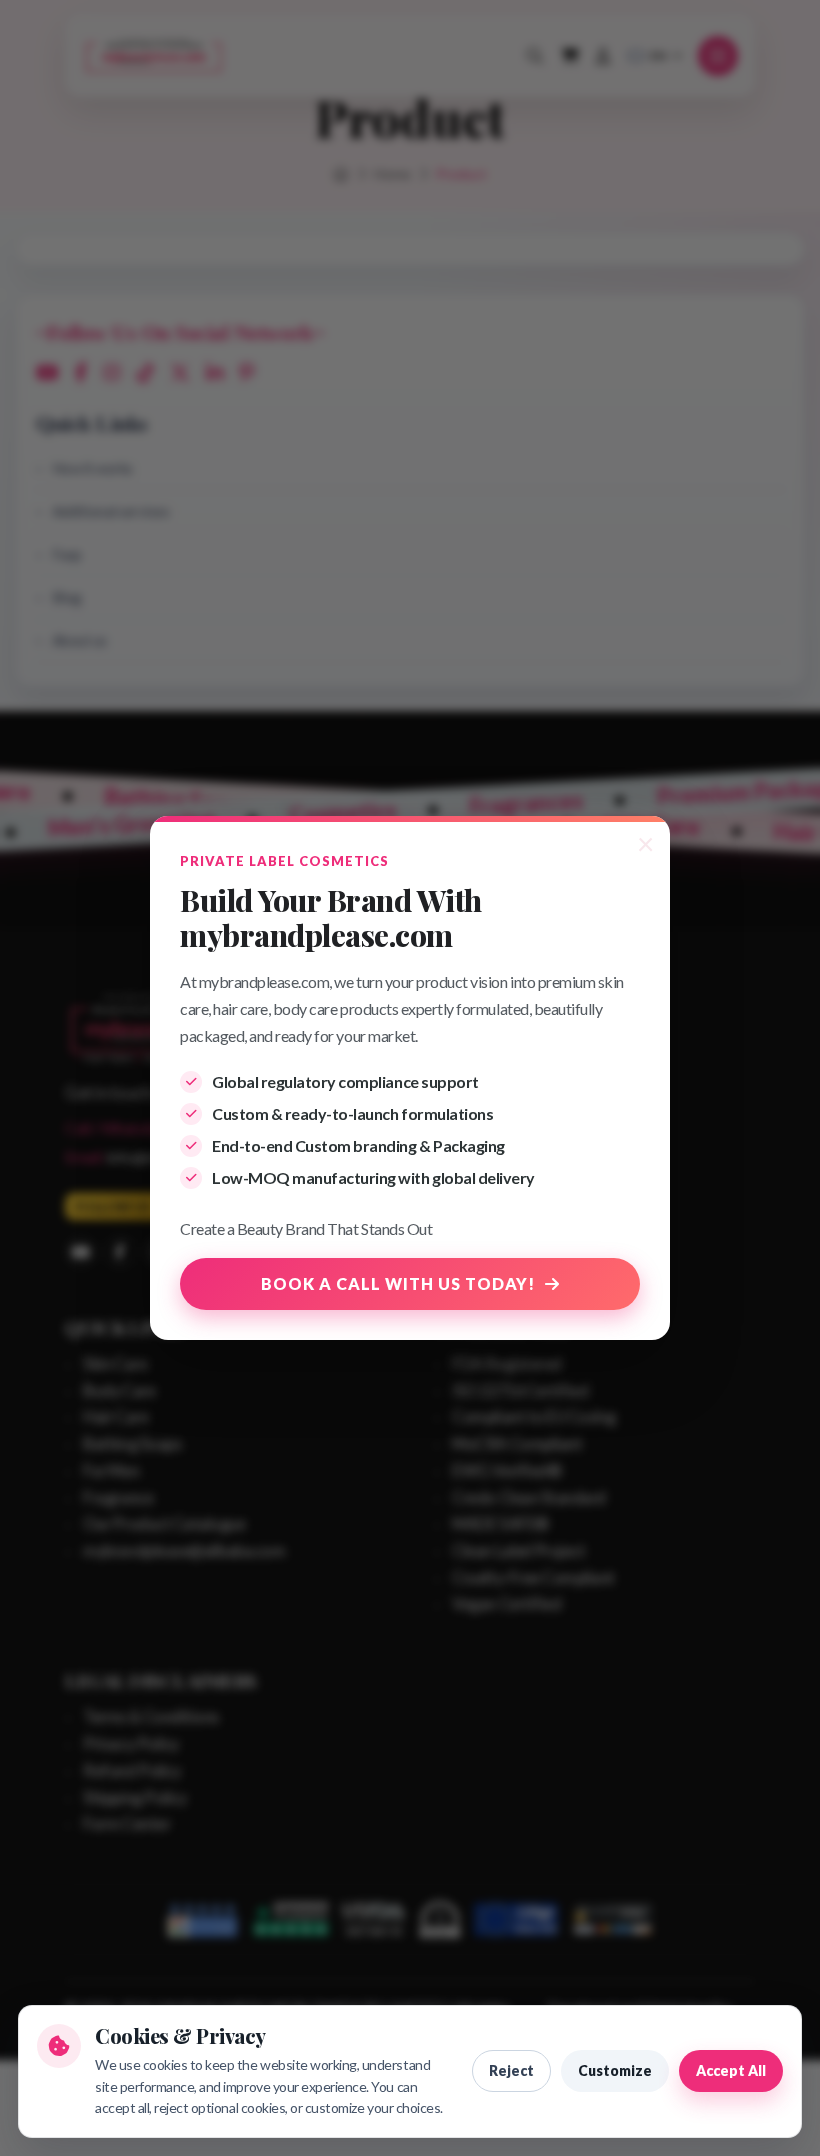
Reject (511, 2070)
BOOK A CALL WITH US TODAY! (398, 1283)
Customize (615, 2070)
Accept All (731, 2070)
